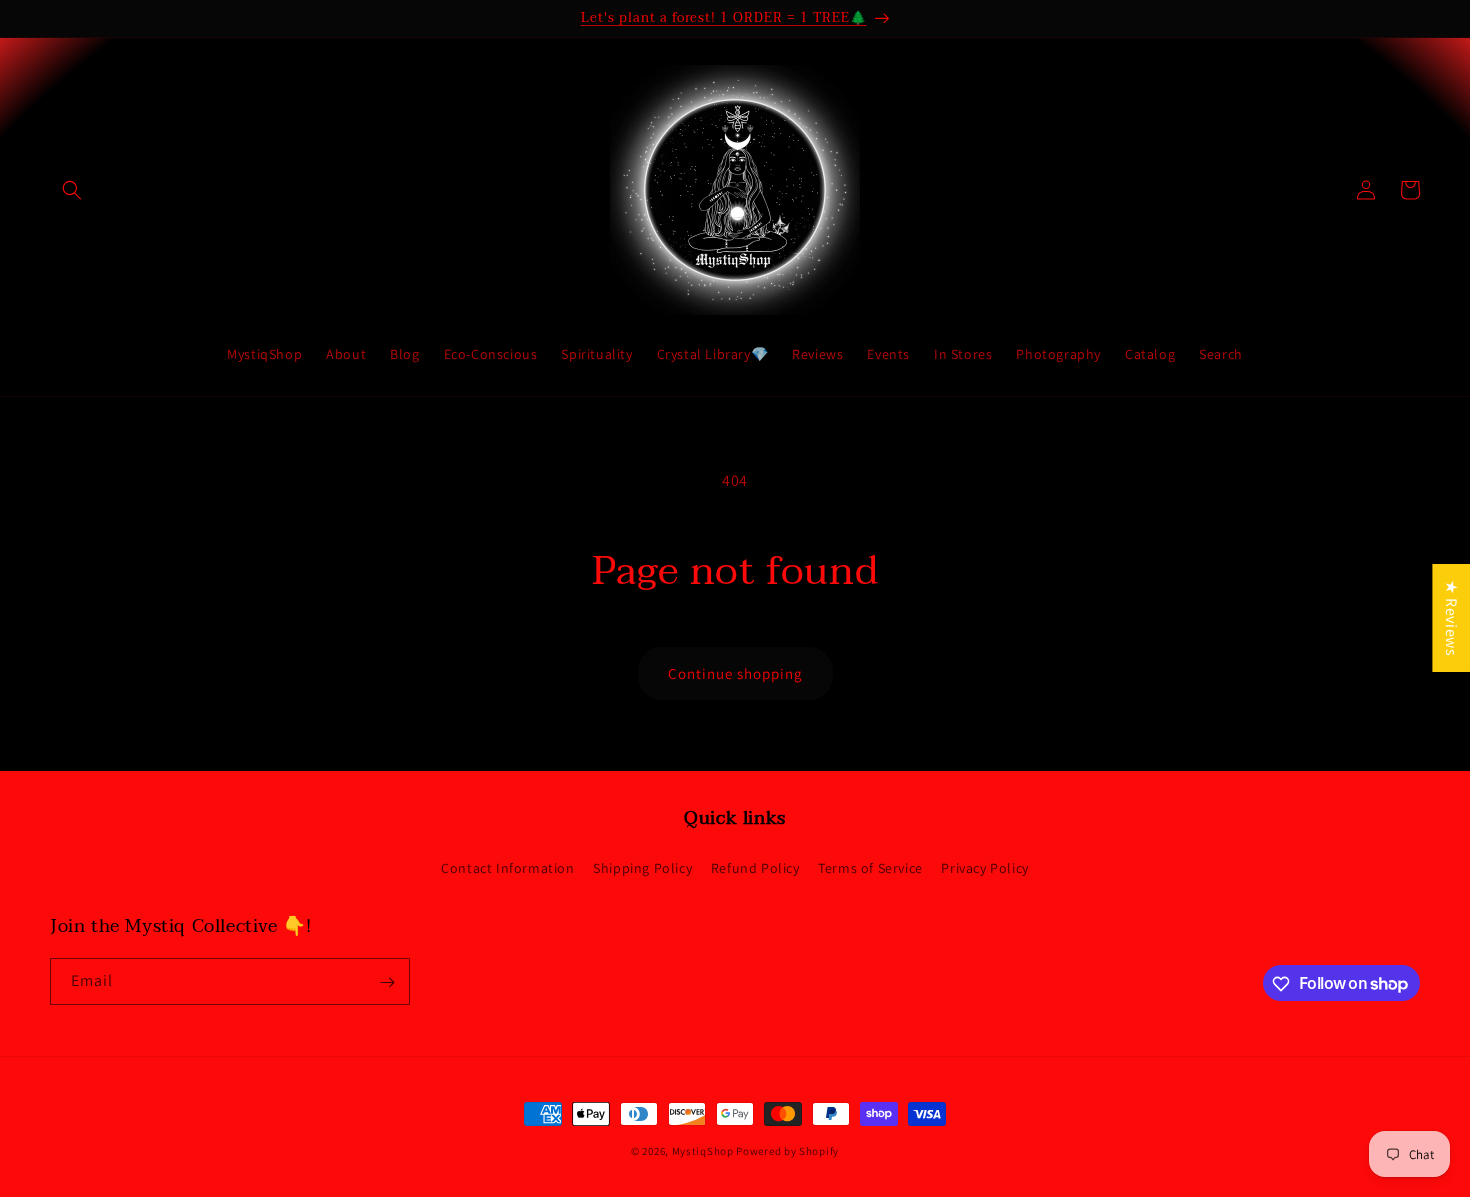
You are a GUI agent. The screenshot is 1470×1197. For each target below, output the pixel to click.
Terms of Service (870, 867)
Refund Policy (755, 867)
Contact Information (507, 867)
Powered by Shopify (787, 1151)
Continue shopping (735, 673)
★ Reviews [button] (1451, 617)
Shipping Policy (642, 867)
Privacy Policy (984, 867)
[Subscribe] (387, 982)
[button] (72, 190)
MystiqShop (703, 1151)
